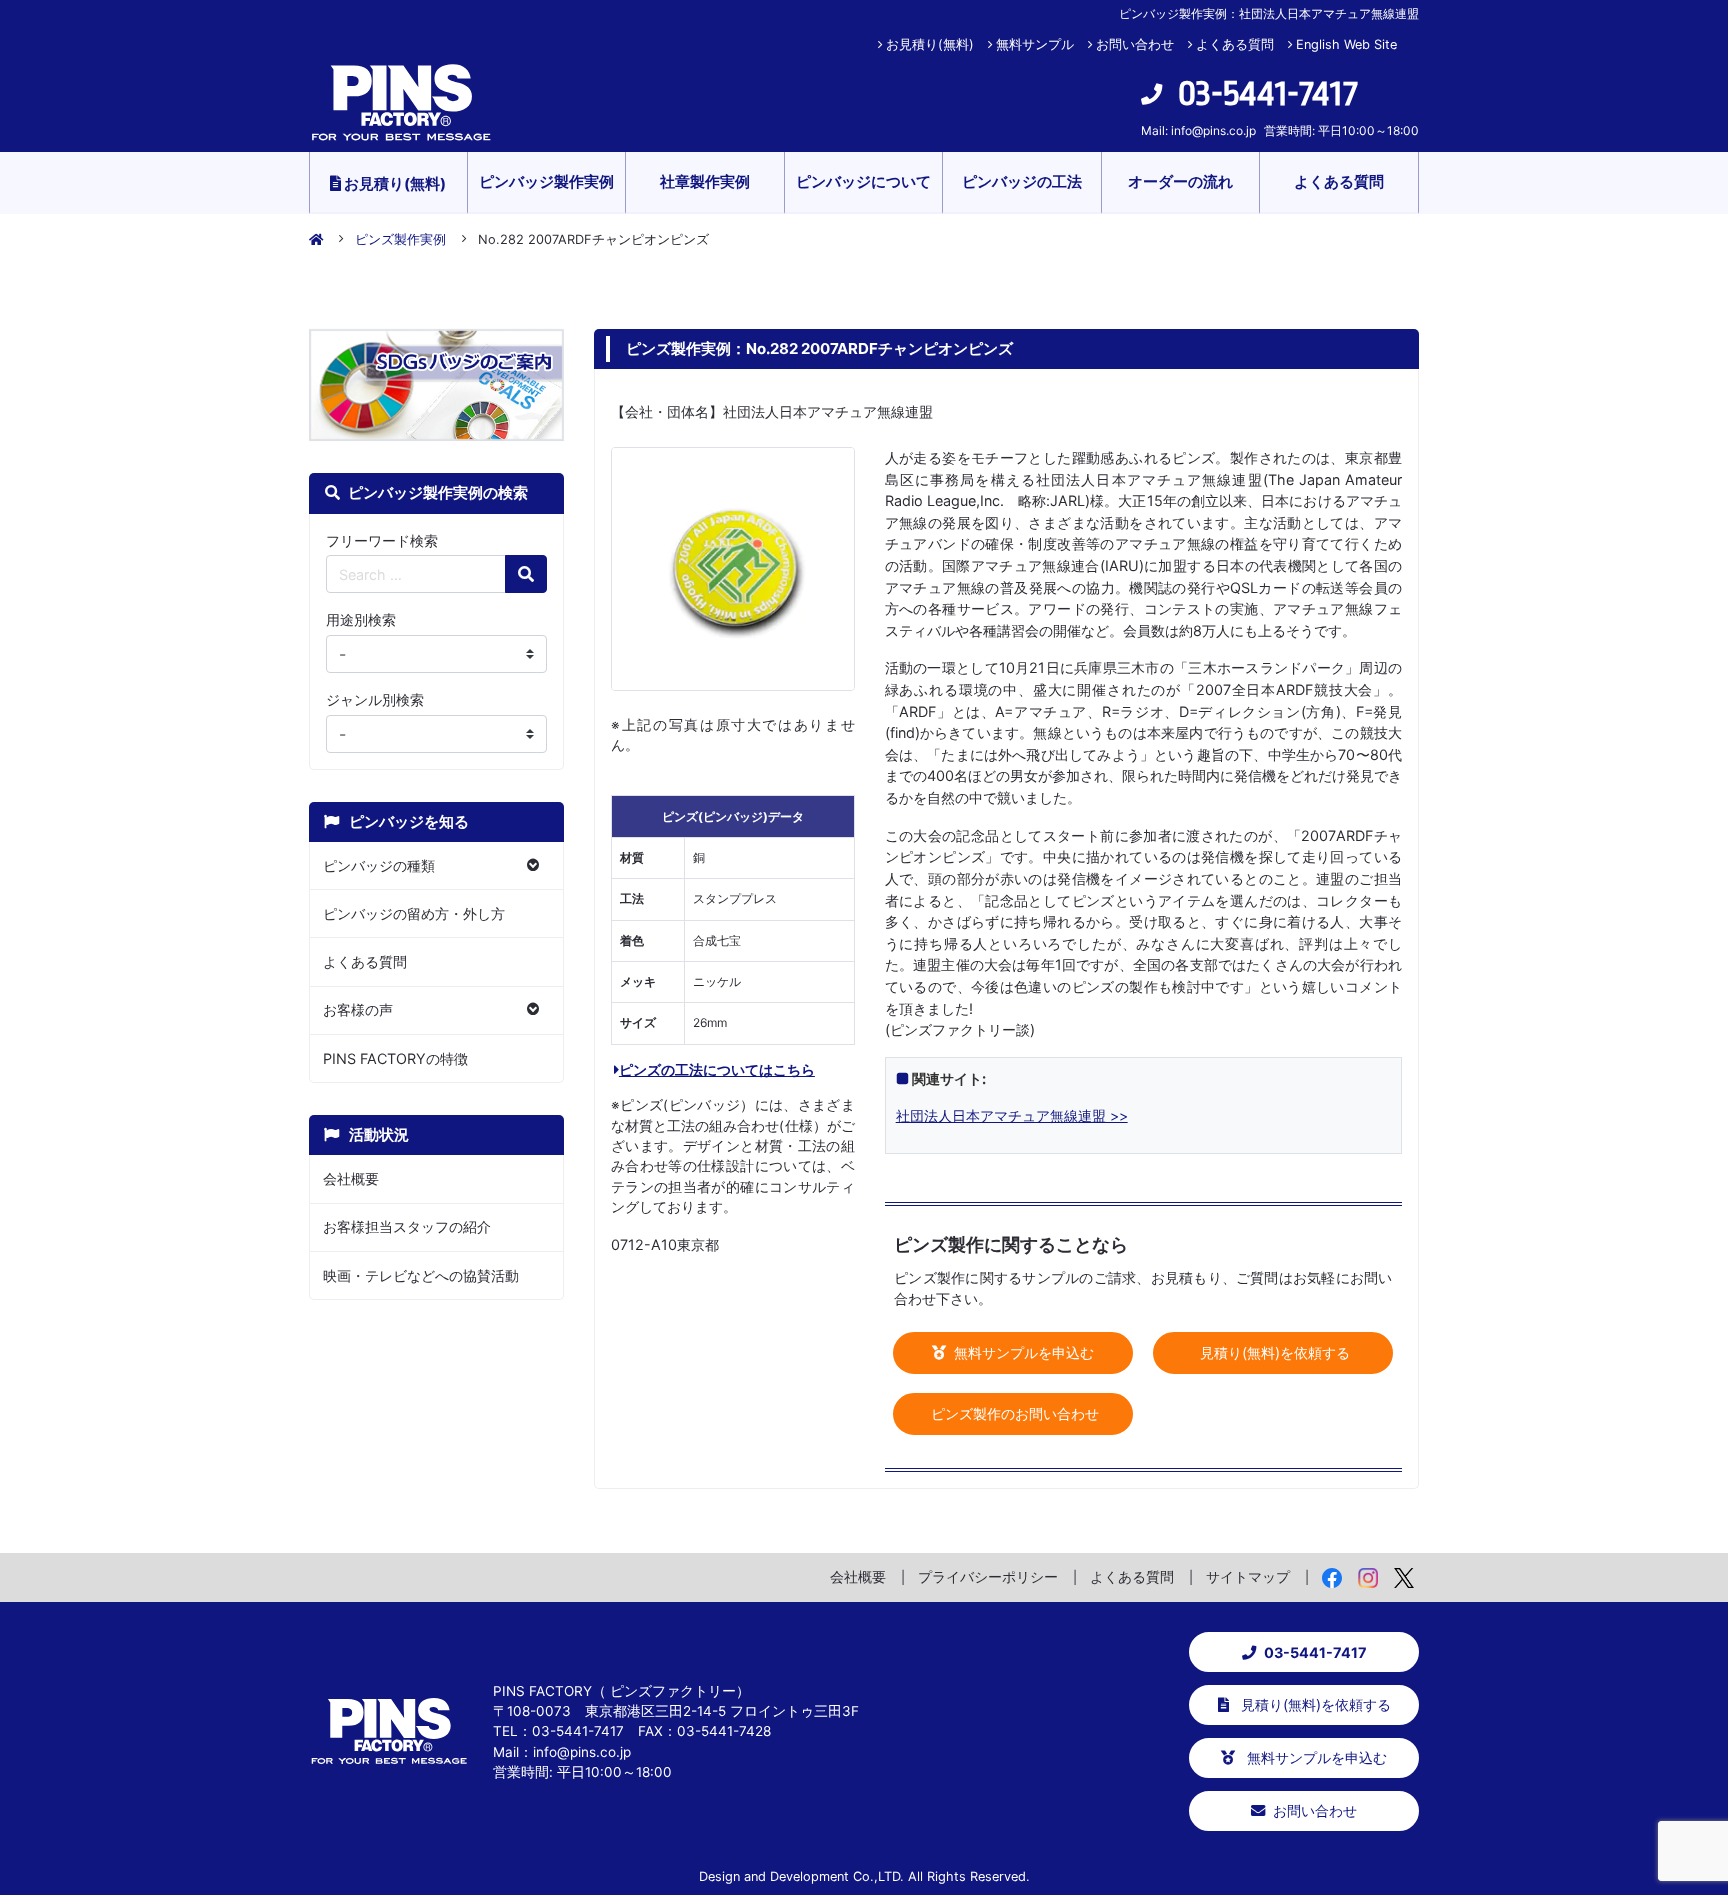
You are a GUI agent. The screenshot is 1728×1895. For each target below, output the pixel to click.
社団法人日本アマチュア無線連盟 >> (1012, 1115)
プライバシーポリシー (988, 1576)
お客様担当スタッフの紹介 (407, 1226)
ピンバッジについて (863, 181)
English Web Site (1346, 44)
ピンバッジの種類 (379, 865)
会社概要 (351, 1178)
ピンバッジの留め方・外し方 (414, 913)
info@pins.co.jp (1213, 130)
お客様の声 (358, 1009)
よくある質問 (1235, 44)
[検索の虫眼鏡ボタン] (526, 574)
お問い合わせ (1135, 44)
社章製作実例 (705, 181)
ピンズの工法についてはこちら (717, 1069)
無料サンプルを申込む (1022, 1352)
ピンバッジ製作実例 (546, 181)
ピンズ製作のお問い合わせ (1013, 1413)
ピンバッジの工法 (1022, 181)
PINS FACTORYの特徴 (395, 1058)
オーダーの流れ (1180, 181)
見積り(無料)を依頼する (1273, 1352)
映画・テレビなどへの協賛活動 (421, 1275)
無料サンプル (1035, 44)
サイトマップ (1248, 1576)
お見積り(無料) (930, 44)
